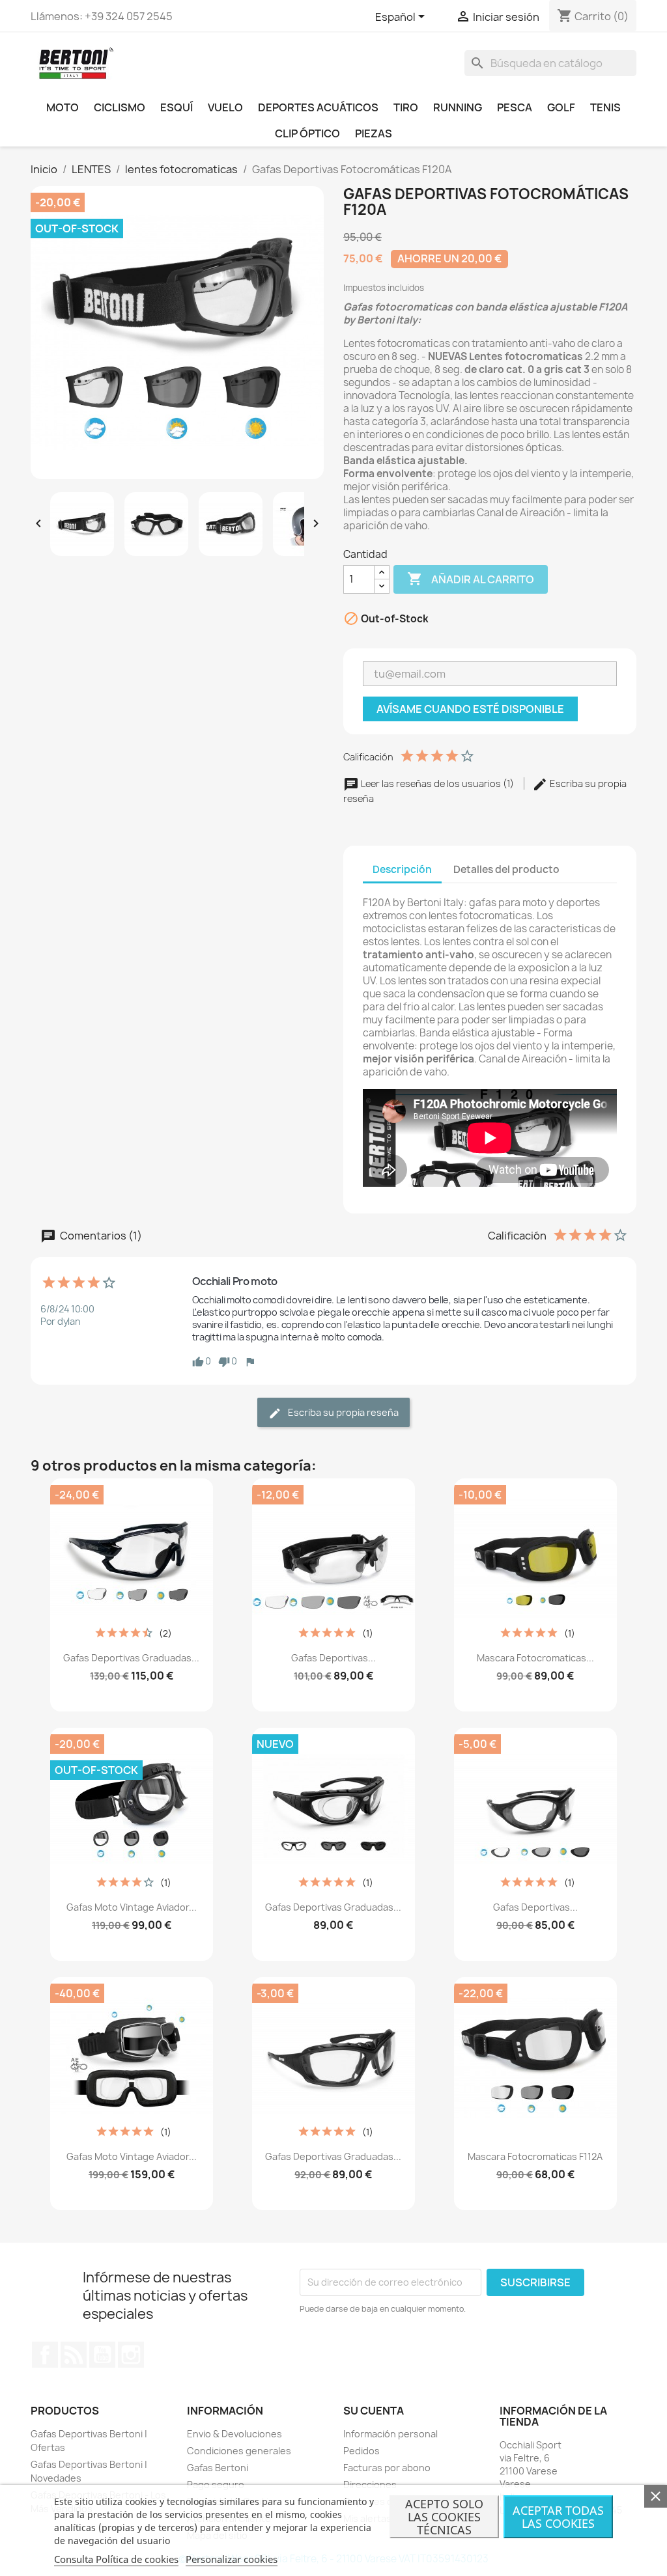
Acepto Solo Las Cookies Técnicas (444, 2517)
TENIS (605, 107)
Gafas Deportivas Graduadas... (131, 1658)
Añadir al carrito (471, 579)
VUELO (225, 107)
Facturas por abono (387, 2468)
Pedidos (362, 2451)
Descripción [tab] (402, 869)
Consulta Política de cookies (116, 2559)
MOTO (63, 107)
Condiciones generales (239, 2451)
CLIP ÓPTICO (307, 133)
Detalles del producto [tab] (506, 869)
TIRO (406, 107)
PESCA (515, 107)
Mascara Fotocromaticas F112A (535, 2156)
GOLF (561, 107)
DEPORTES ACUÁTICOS (318, 107)
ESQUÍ (177, 107)
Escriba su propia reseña (342, 1412)
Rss (74, 2355)
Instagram (131, 2355)
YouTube (102, 2355)
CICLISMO (120, 107)
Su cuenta (374, 2411)
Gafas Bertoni (218, 2468)
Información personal (390, 2434)
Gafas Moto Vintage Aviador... (132, 1907)
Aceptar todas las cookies (558, 2517)
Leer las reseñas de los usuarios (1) (437, 783)
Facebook (45, 2355)
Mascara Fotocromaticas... (535, 1658)
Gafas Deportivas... (333, 1658)
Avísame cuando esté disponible (470, 709)
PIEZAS (374, 133)
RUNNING (458, 107)
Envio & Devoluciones (234, 2434)
